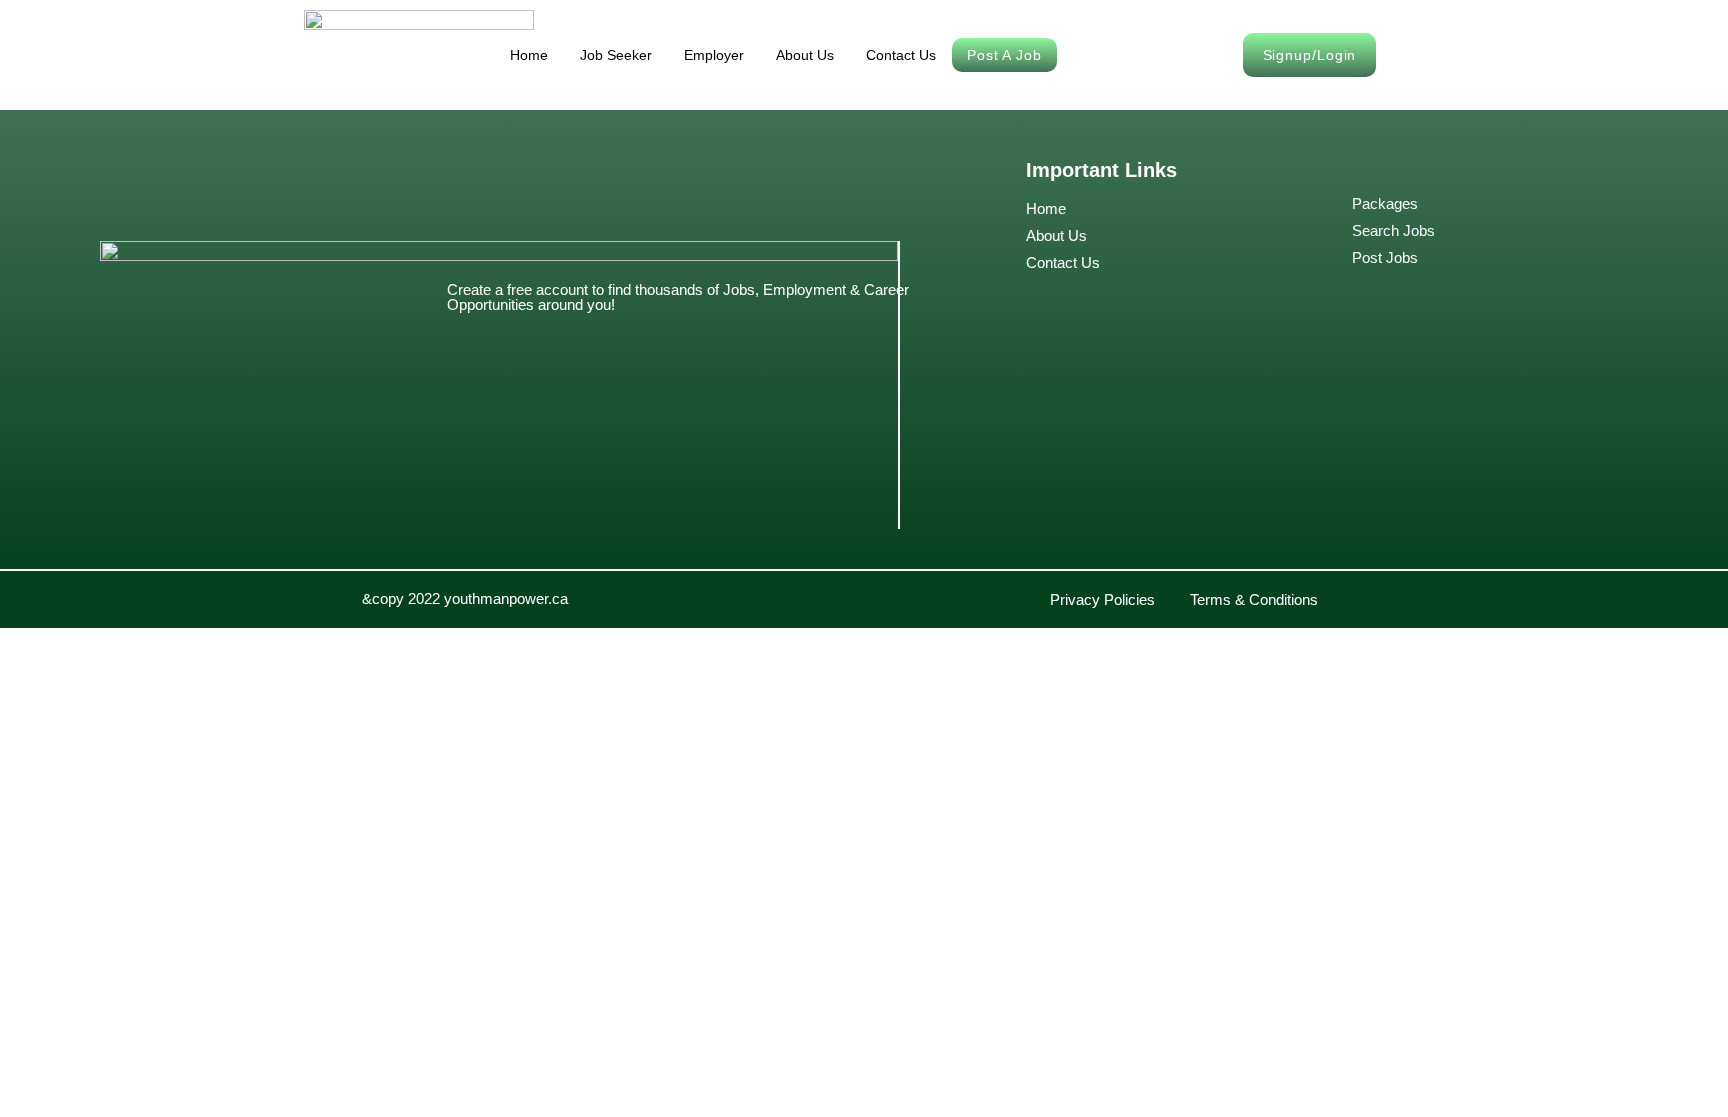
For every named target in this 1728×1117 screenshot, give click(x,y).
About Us (805, 55)
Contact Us (901, 55)
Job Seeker (616, 55)
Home (529, 55)
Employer (714, 55)
